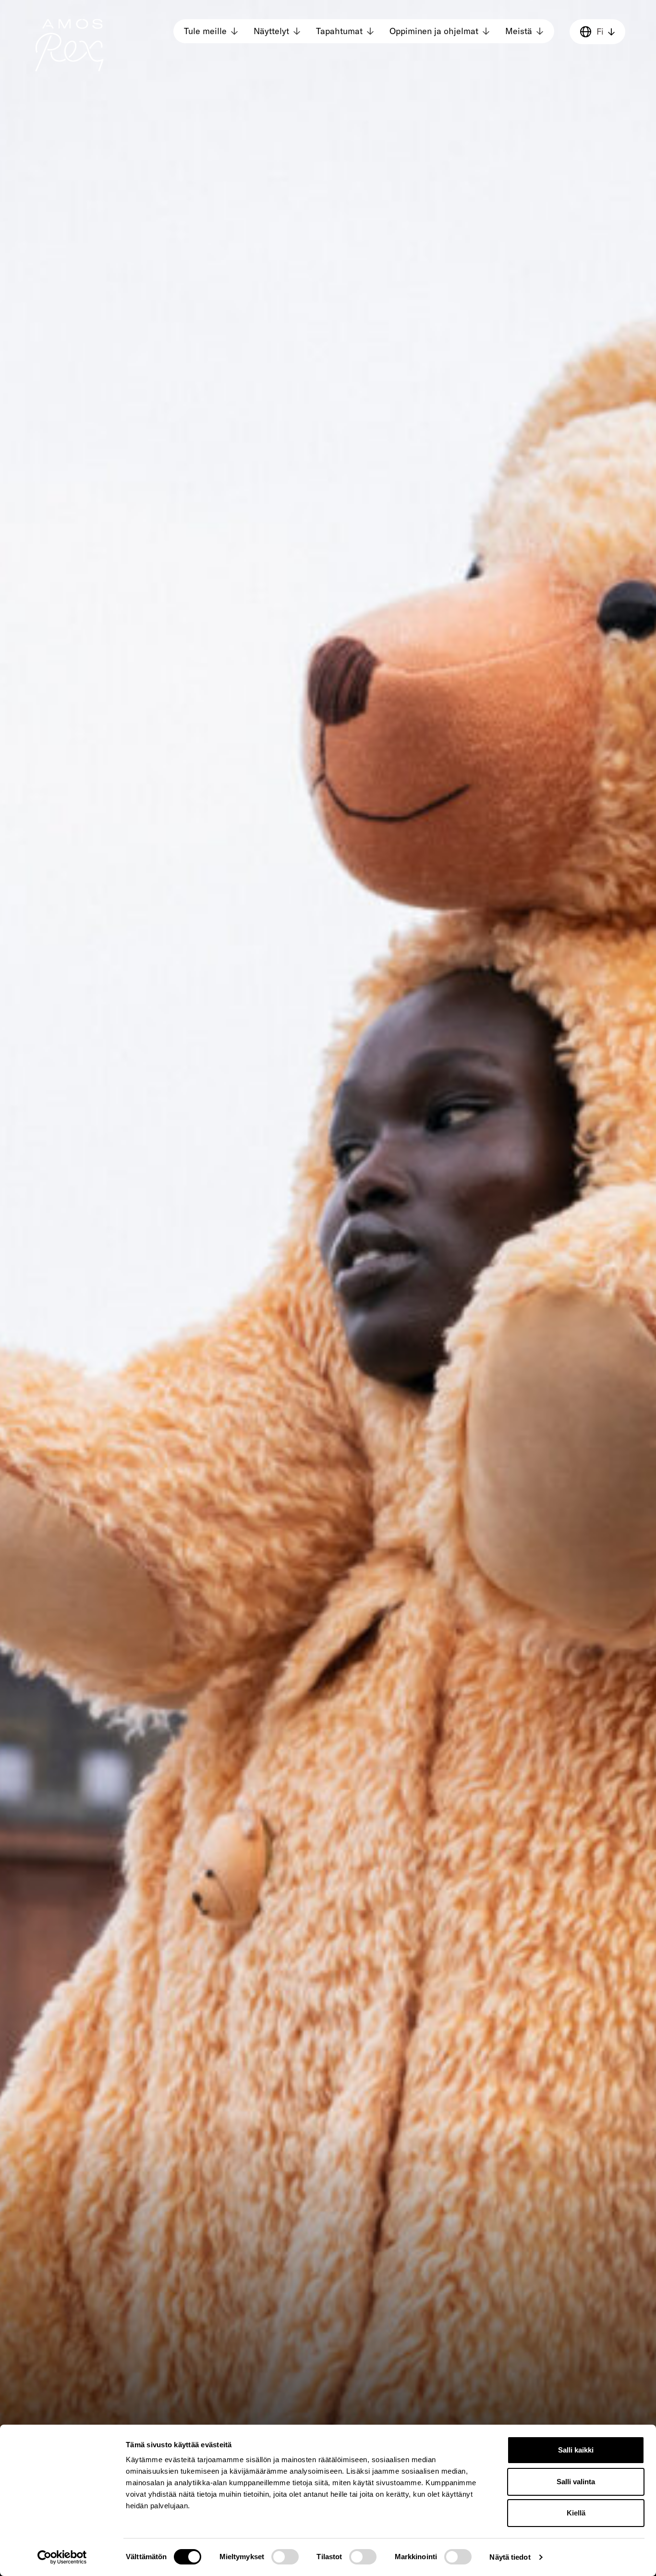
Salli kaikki (576, 2450)
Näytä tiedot (510, 2557)
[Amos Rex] (70, 45)
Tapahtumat (339, 31)
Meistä (519, 31)
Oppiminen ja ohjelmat (434, 31)
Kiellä (576, 2513)
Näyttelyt (271, 31)
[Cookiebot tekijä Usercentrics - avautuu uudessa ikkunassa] (62, 2557)
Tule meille (205, 31)
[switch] (285, 2557)
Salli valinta (576, 2482)
